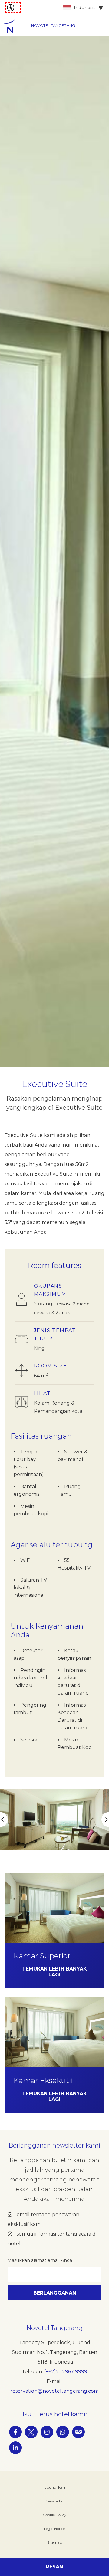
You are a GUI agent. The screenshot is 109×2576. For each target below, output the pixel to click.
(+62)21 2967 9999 (66, 2372)
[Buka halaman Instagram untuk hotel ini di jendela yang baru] (47, 2432)
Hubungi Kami (54, 2487)
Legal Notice (54, 2529)
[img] (12, 26)
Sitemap (55, 2542)
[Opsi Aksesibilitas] (13, 8)
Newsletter (55, 2501)
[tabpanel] (54, 551)
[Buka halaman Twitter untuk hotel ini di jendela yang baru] (31, 2432)
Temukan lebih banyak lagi (54, 1972)
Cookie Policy (55, 2515)
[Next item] (105, 1820)
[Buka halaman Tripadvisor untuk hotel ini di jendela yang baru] (78, 2432)
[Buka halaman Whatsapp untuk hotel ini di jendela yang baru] (63, 2432)
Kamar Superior (42, 1956)
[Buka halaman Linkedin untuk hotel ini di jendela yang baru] (15, 2448)
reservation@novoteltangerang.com (54, 2391)
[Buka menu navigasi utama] (95, 26)
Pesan (54, 2567)
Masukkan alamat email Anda (40, 2260)
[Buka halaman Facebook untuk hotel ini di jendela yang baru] (15, 2432)
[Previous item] (4, 1820)
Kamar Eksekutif (43, 2081)
